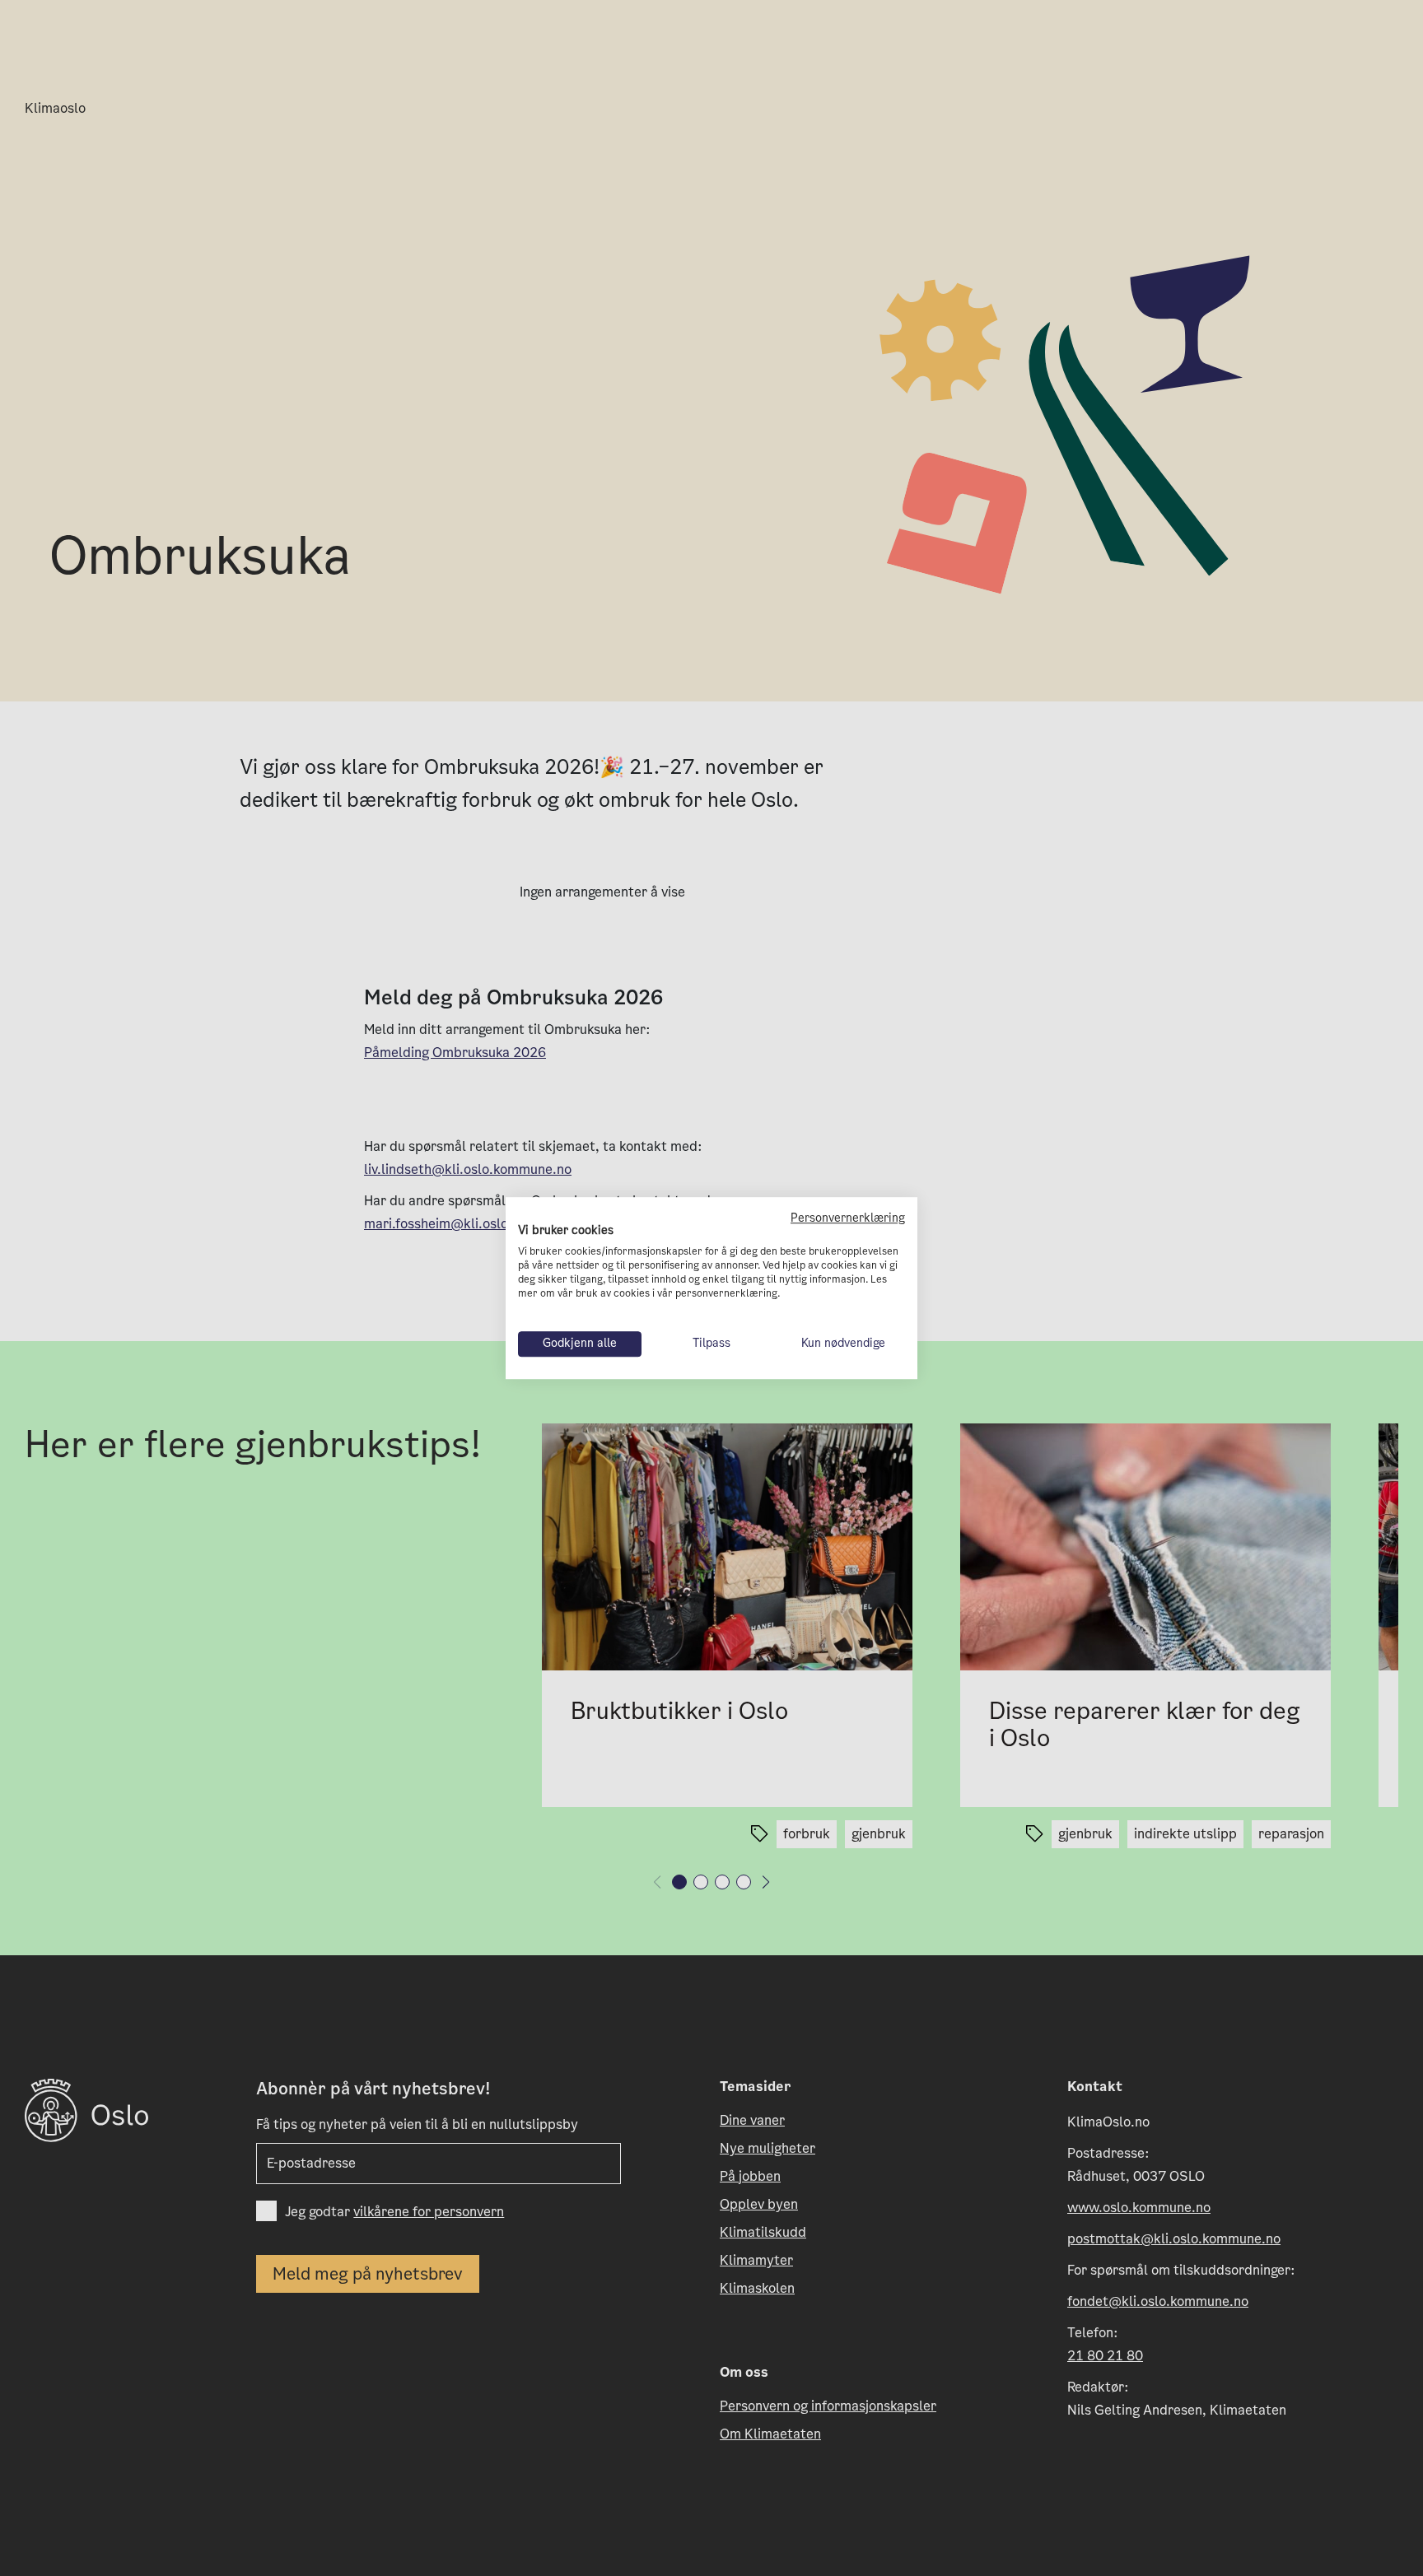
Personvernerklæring (848, 1218)
